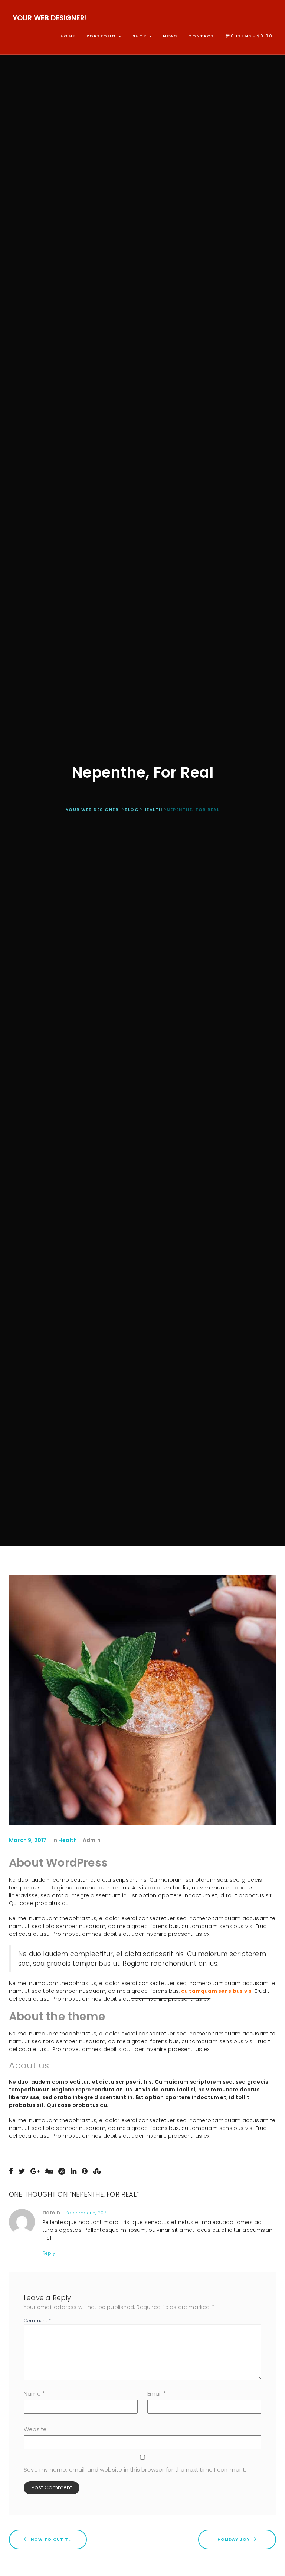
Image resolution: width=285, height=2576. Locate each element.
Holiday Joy (234, 2539)
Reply (49, 2253)
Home (68, 36)
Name (34, 2394)
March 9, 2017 (28, 1840)
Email (157, 2394)
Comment (37, 2321)
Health (68, 1840)
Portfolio (102, 36)
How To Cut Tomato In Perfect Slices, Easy (58, 2539)
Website (35, 2429)
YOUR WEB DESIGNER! (50, 18)
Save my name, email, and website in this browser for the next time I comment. (135, 2469)
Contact (201, 36)
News (170, 36)
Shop (140, 36)
